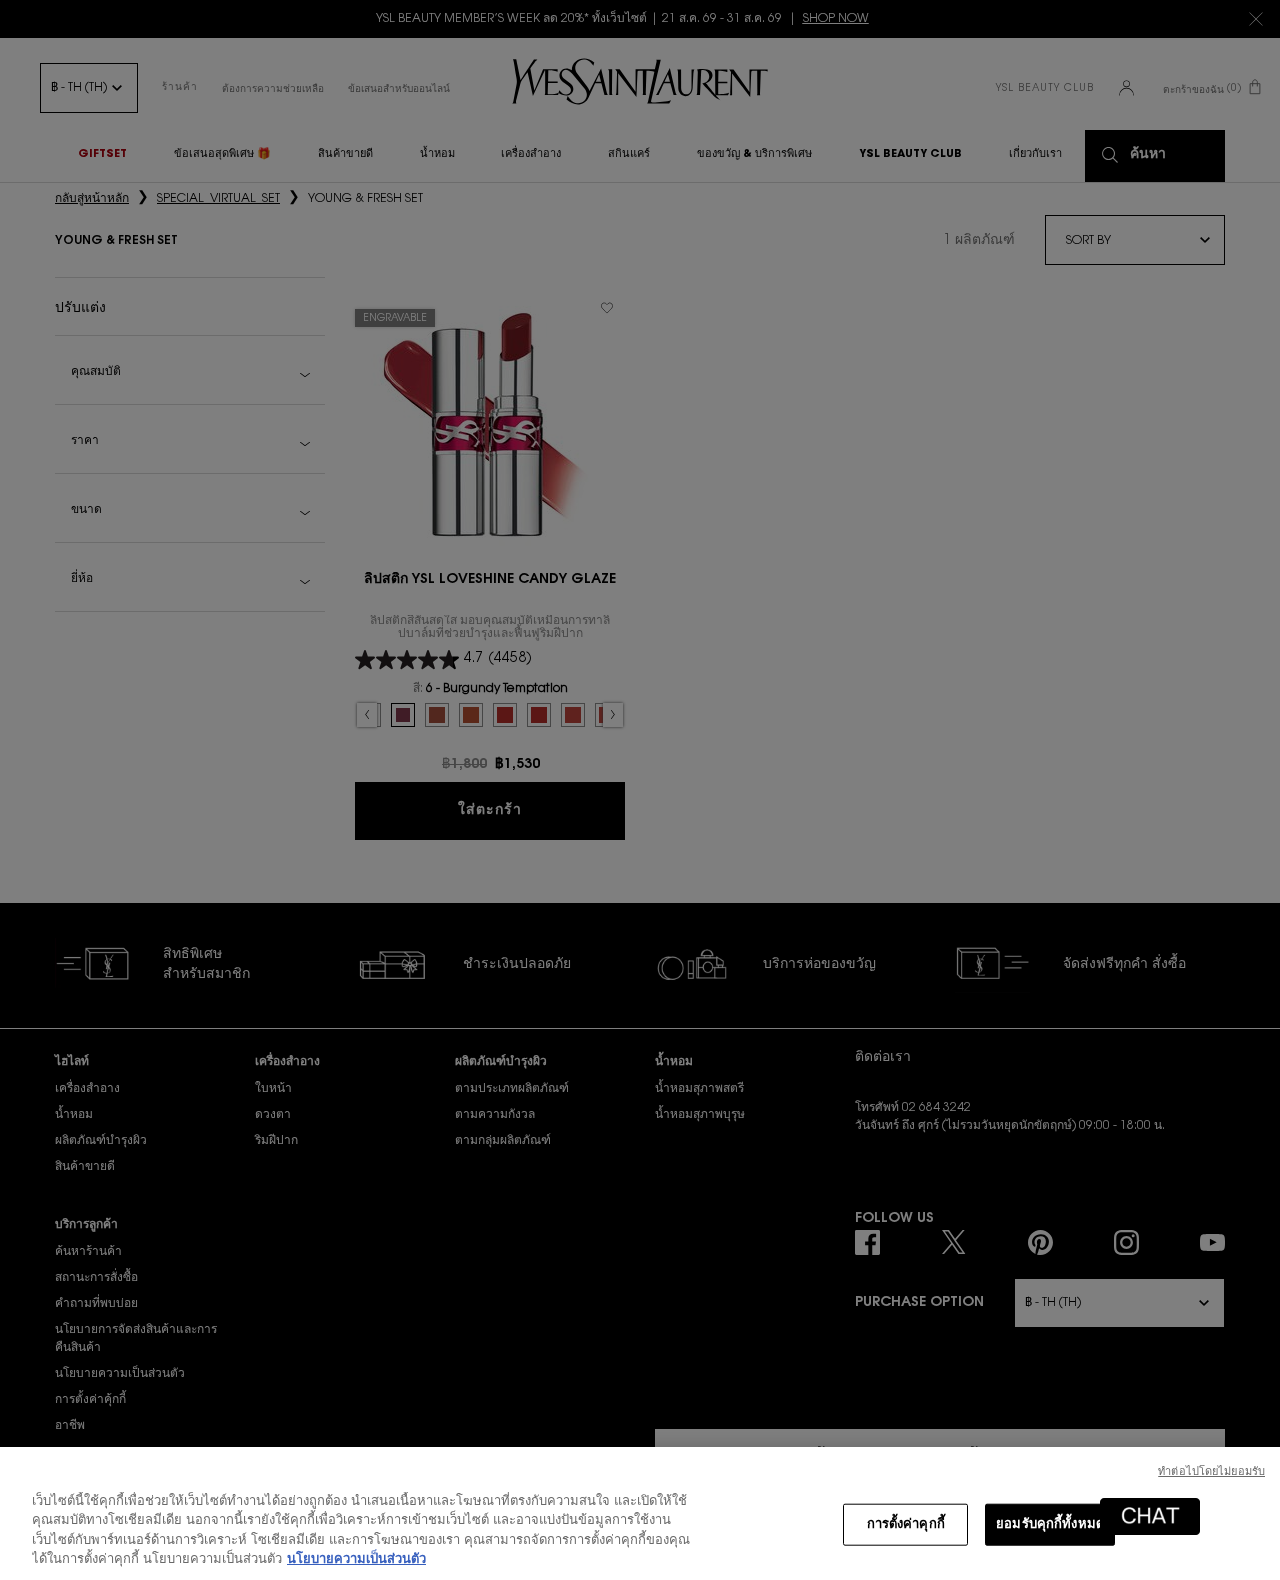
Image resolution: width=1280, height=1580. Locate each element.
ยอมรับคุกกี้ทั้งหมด (1050, 1524)
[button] (1150, 1516)
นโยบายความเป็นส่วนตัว (356, 1559)
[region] (640, 1513)
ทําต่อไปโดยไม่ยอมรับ (1211, 1472)
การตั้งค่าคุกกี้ (906, 1524)
